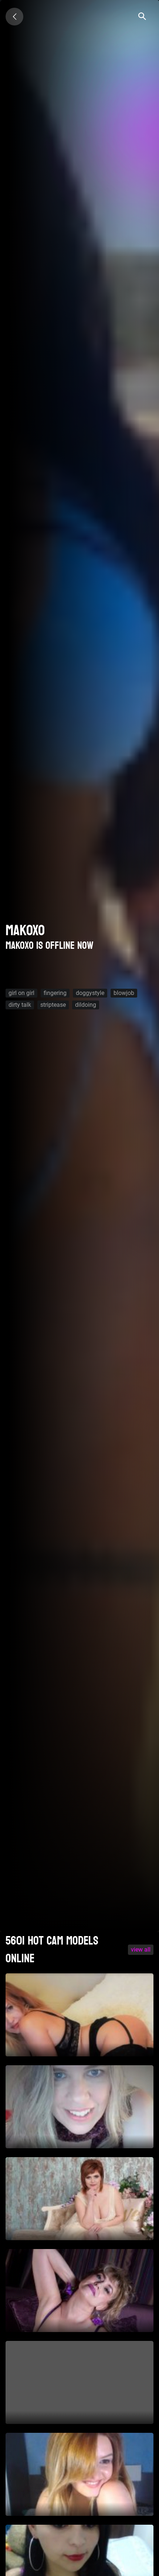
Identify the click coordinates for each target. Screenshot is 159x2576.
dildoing (86, 1005)
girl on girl (21, 993)
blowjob (124, 993)
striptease (53, 1005)
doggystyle (90, 993)
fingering (55, 993)
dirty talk (20, 1005)
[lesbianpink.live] (14, 17)
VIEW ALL (141, 1950)
